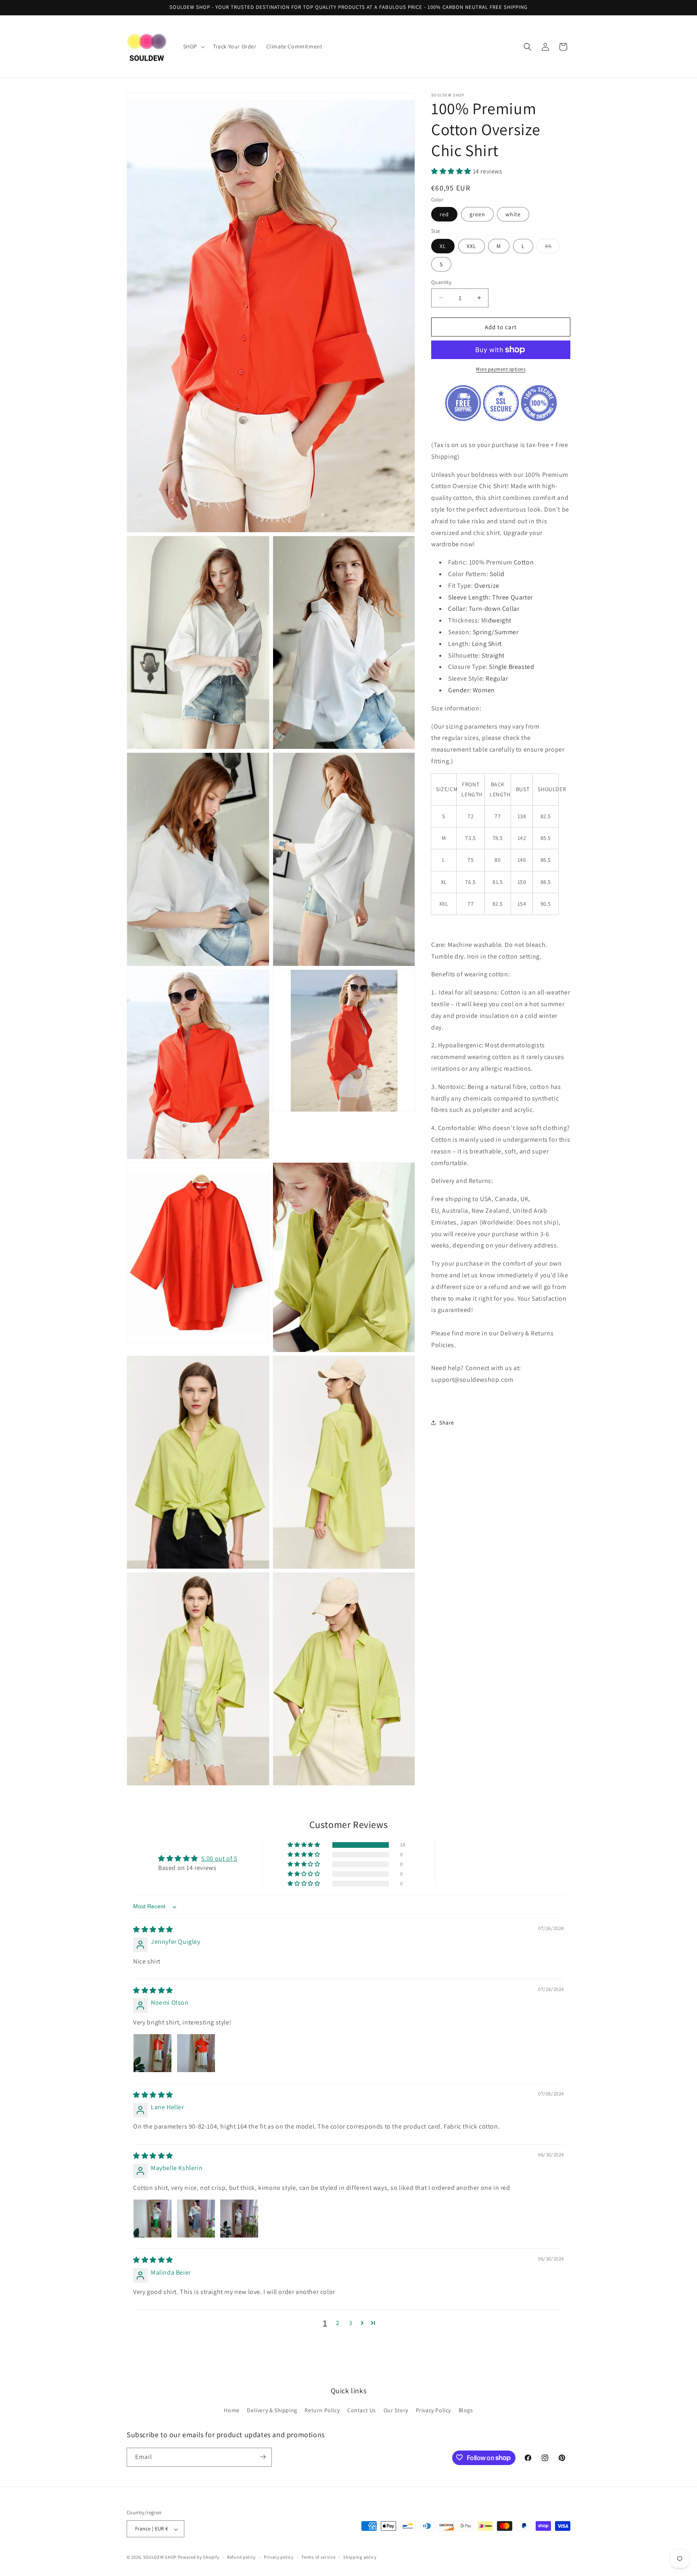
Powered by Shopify (199, 2557)
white (513, 214)
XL (443, 246)
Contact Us (362, 2411)
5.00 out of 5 (219, 1859)
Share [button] (447, 1423)
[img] (153, 1930)
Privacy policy (279, 2557)
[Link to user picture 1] (152, 2053)
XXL (472, 246)
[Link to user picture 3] (239, 2219)
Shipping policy (360, 2557)
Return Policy (322, 2411)
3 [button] (351, 2323)
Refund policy (241, 2557)
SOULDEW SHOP (160, 2557)
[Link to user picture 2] (196, 2053)
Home (232, 2411)
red (444, 214)
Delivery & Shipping (272, 2411)
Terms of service (318, 2557)
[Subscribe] (263, 2457)
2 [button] (338, 2323)
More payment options (501, 369)
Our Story (396, 2411)
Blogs (466, 2411)
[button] (193, 46)
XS (552, 247)
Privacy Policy (433, 2411)
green (477, 214)
